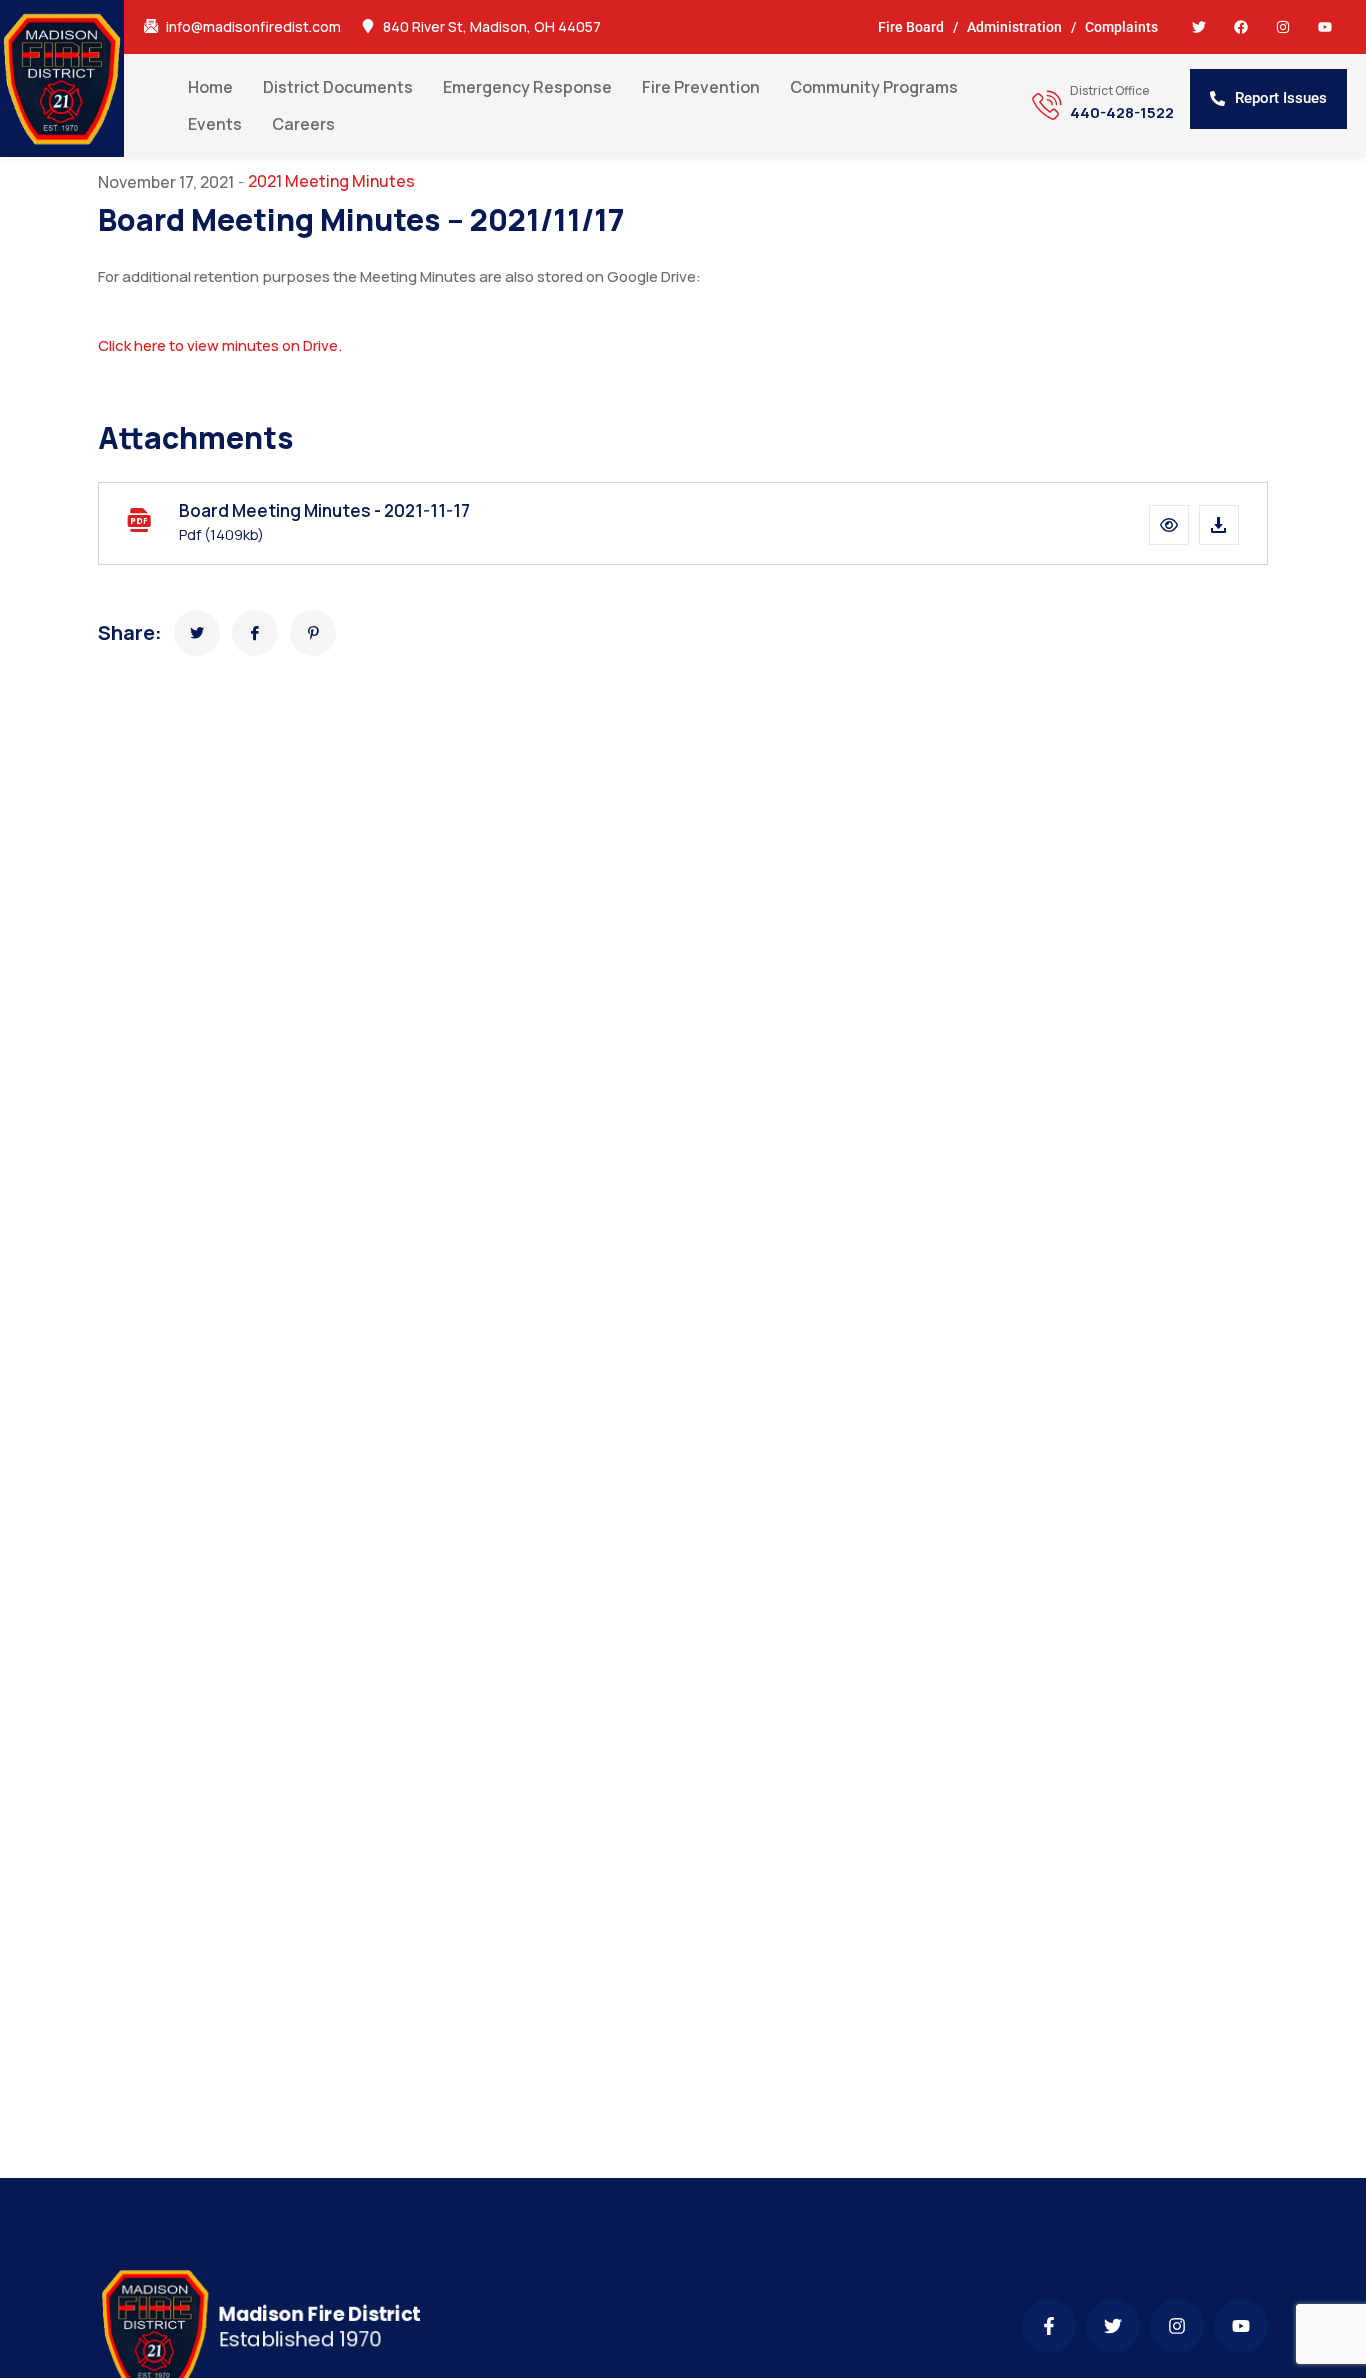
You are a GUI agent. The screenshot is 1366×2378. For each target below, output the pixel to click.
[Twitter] (1199, 27)
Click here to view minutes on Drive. (220, 345)
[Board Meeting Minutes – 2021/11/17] (197, 633)
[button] (1169, 525)
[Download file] (1219, 525)
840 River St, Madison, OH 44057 (492, 27)
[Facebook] (1241, 27)
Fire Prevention (701, 87)
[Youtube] (1325, 27)
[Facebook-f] (1049, 2326)
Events (215, 124)
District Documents (338, 87)
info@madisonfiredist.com (253, 27)
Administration (1014, 27)
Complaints (1121, 27)
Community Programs (874, 87)
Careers (303, 124)
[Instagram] (1283, 27)
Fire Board (911, 27)
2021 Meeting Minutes (331, 181)
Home (210, 87)
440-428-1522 (1122, 113)
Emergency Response (527, 87)
